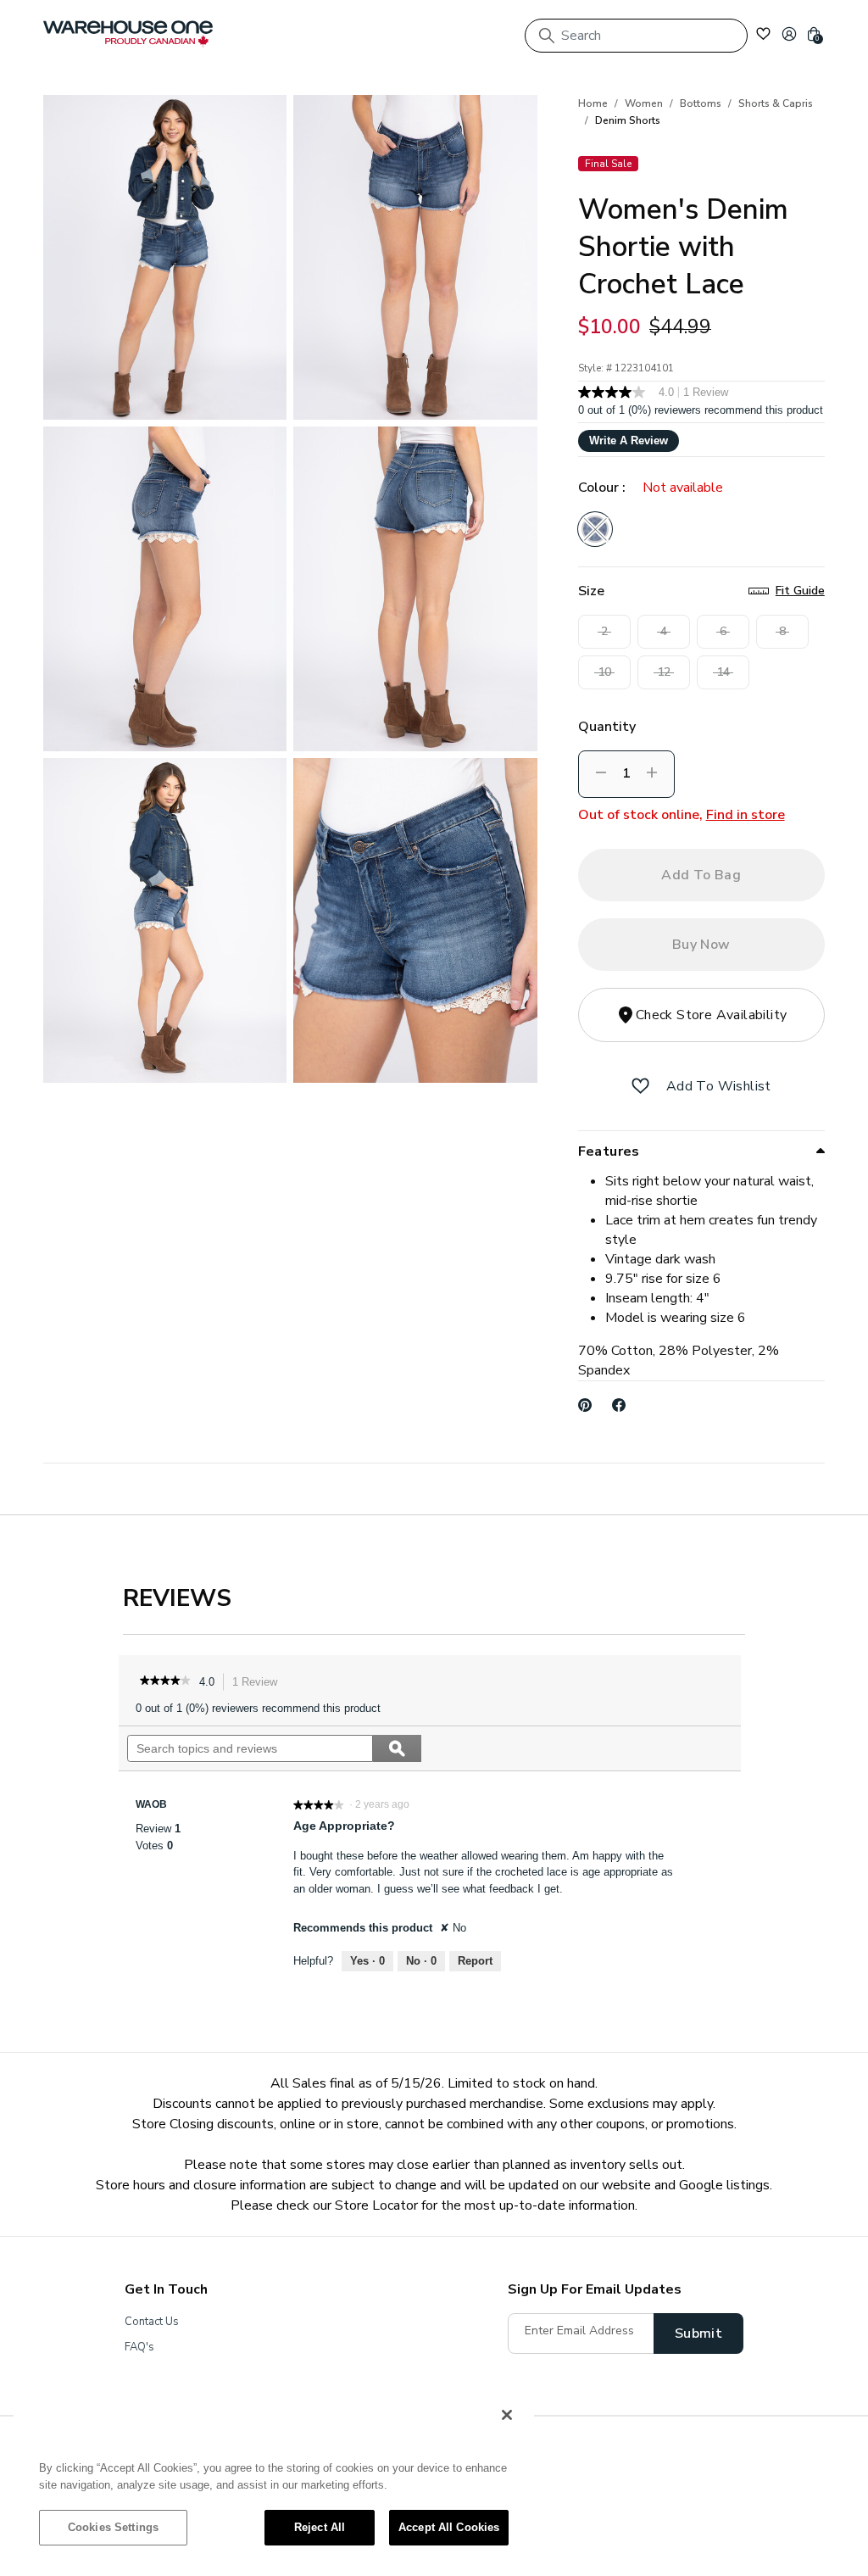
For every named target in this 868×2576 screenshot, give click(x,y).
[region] (274, 2479)
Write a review (629, 440)
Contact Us (152, 2322)
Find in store (746, 815)
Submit (698, 2333)
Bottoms (701, 103)
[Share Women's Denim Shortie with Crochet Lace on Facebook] (619, 1405)
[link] (165, 1682)
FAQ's (139, 2347)
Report (475, 1961)
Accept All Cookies (449, 2527)
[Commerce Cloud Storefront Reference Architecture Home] (128, 34)
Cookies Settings (113, 2527)
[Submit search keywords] (547, 36)
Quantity (607, 727)
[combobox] (636, 36)
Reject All (320, 2527)
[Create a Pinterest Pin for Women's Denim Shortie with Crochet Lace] (585, 1405)
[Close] (507, 2415)
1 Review (259, 1684)
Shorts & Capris (776, 103)
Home (593, 103)
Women (644, 103)
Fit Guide (800, 591)
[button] (789, 34)
